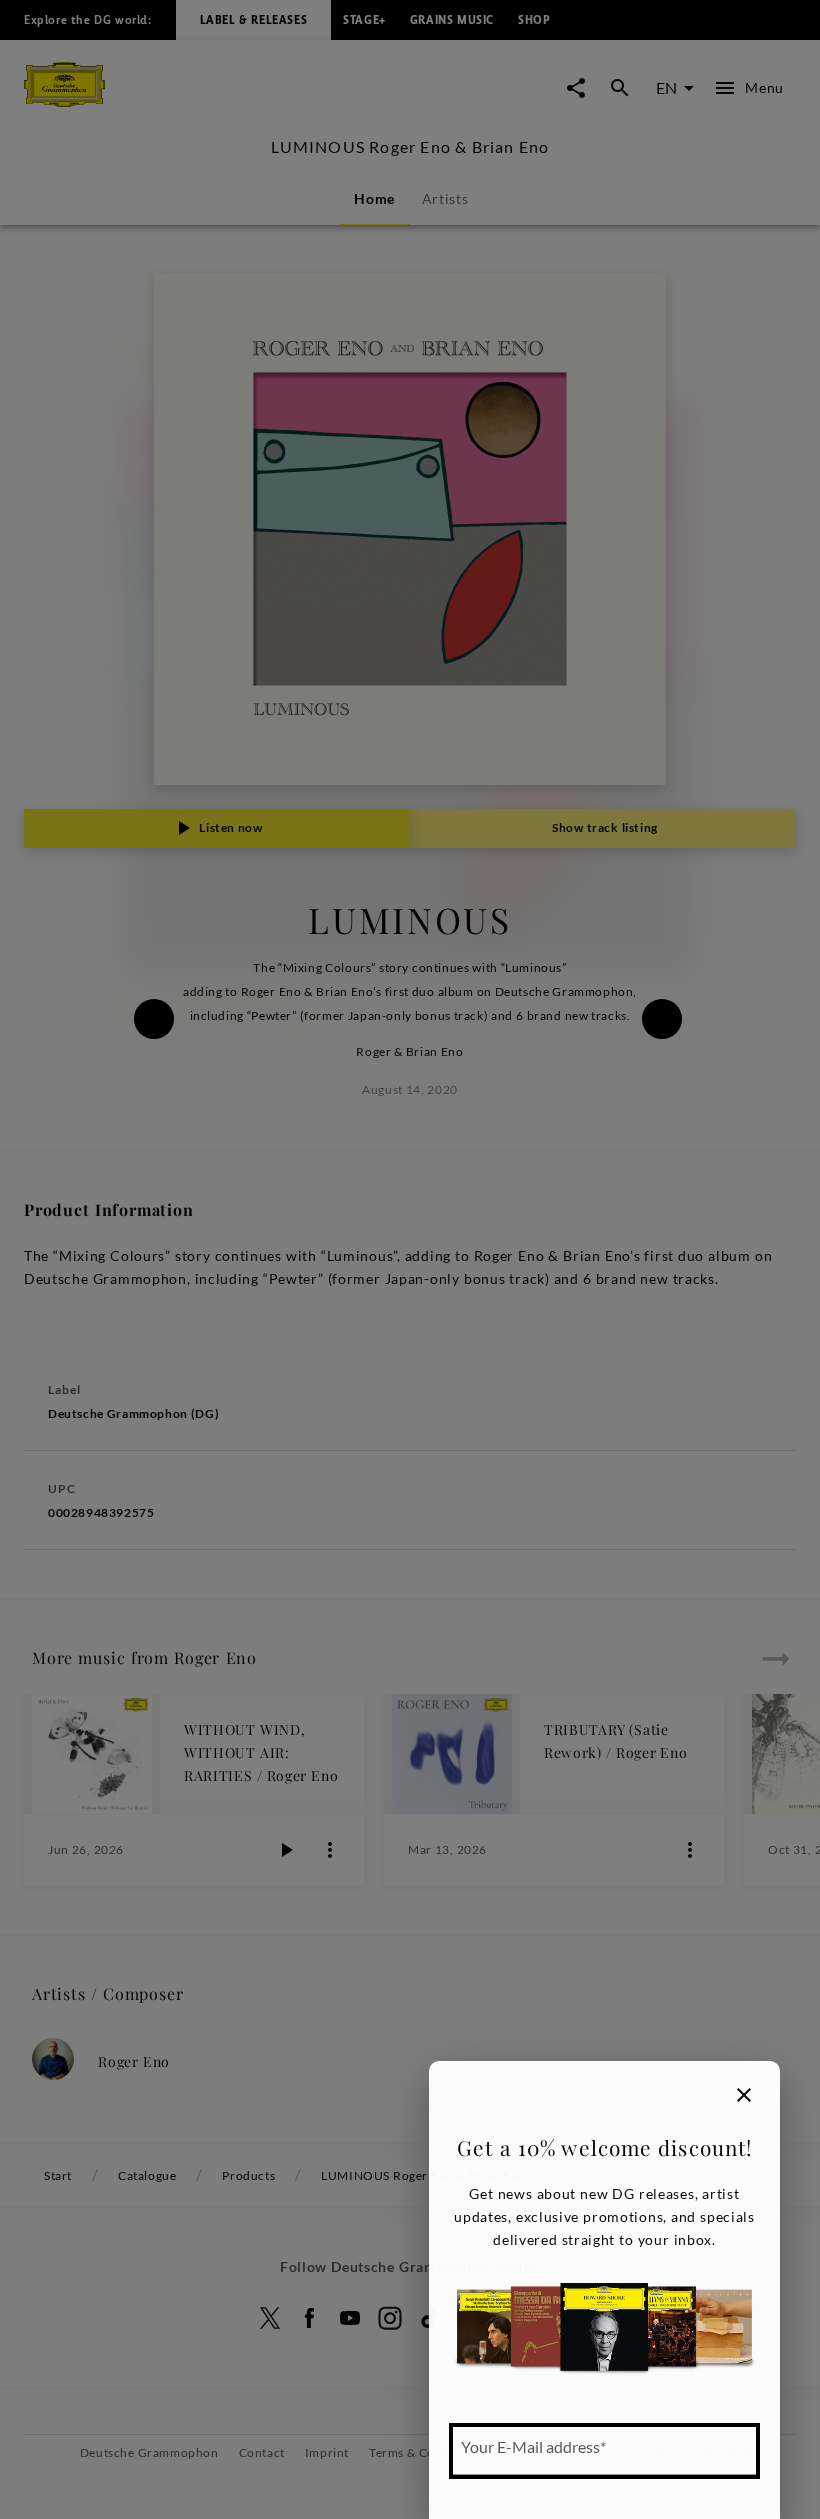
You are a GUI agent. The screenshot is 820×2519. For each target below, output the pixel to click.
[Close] (744, 2095)
